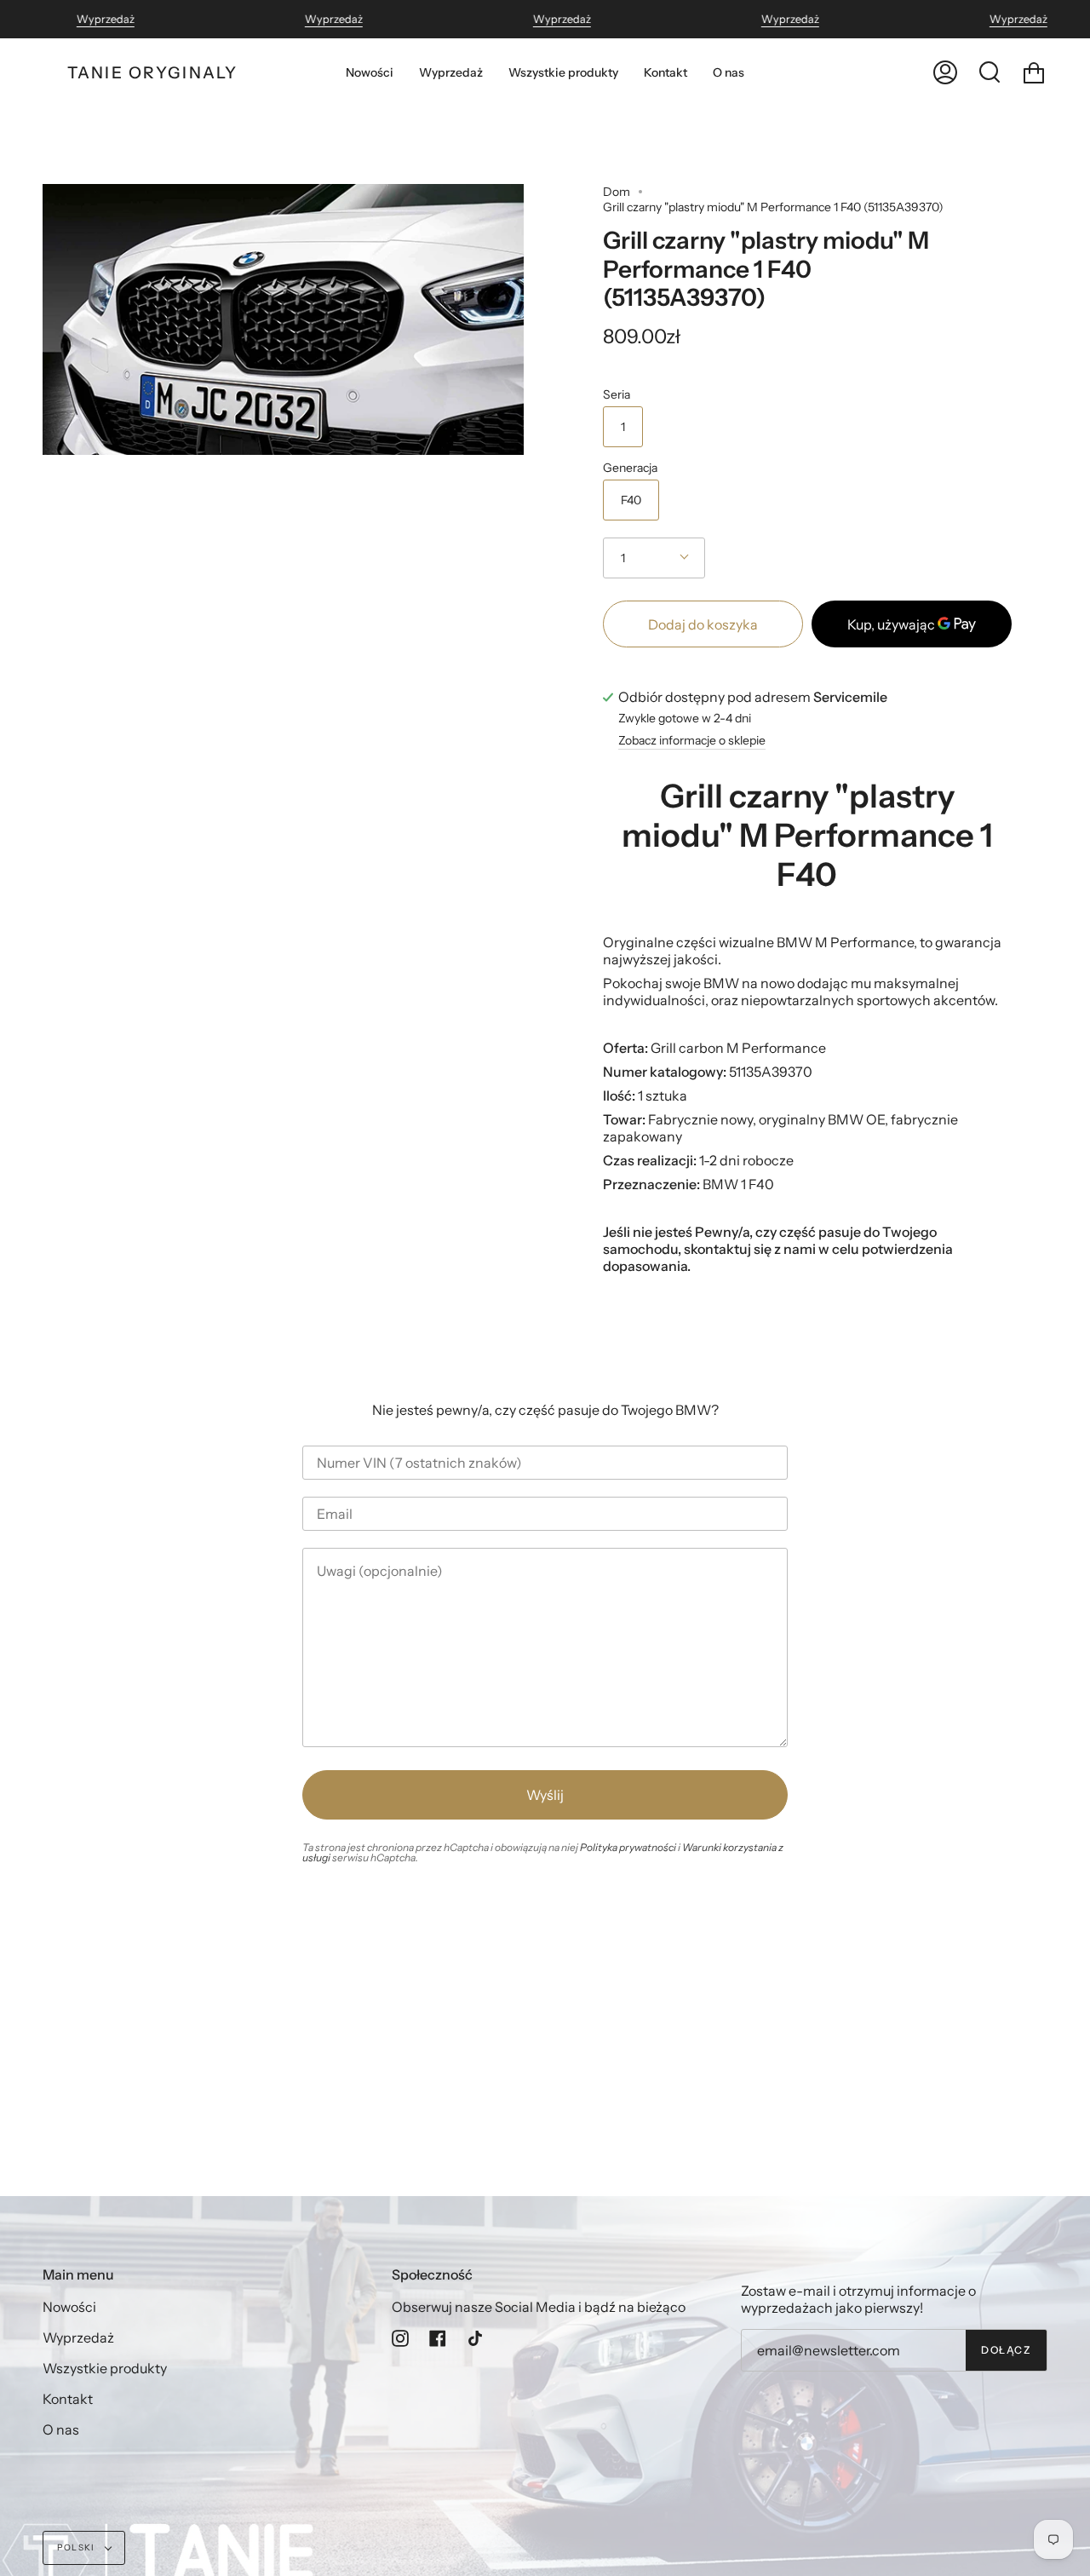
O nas (61, 2429)
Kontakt (68, 2399)
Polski (77, 2547)
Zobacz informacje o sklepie (692, 741)
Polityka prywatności (628, 1847)
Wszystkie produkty (105, 2368)
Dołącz (1006, 2350)
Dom (617, 192)
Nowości (69, 2307)
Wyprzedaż (106, 19)
